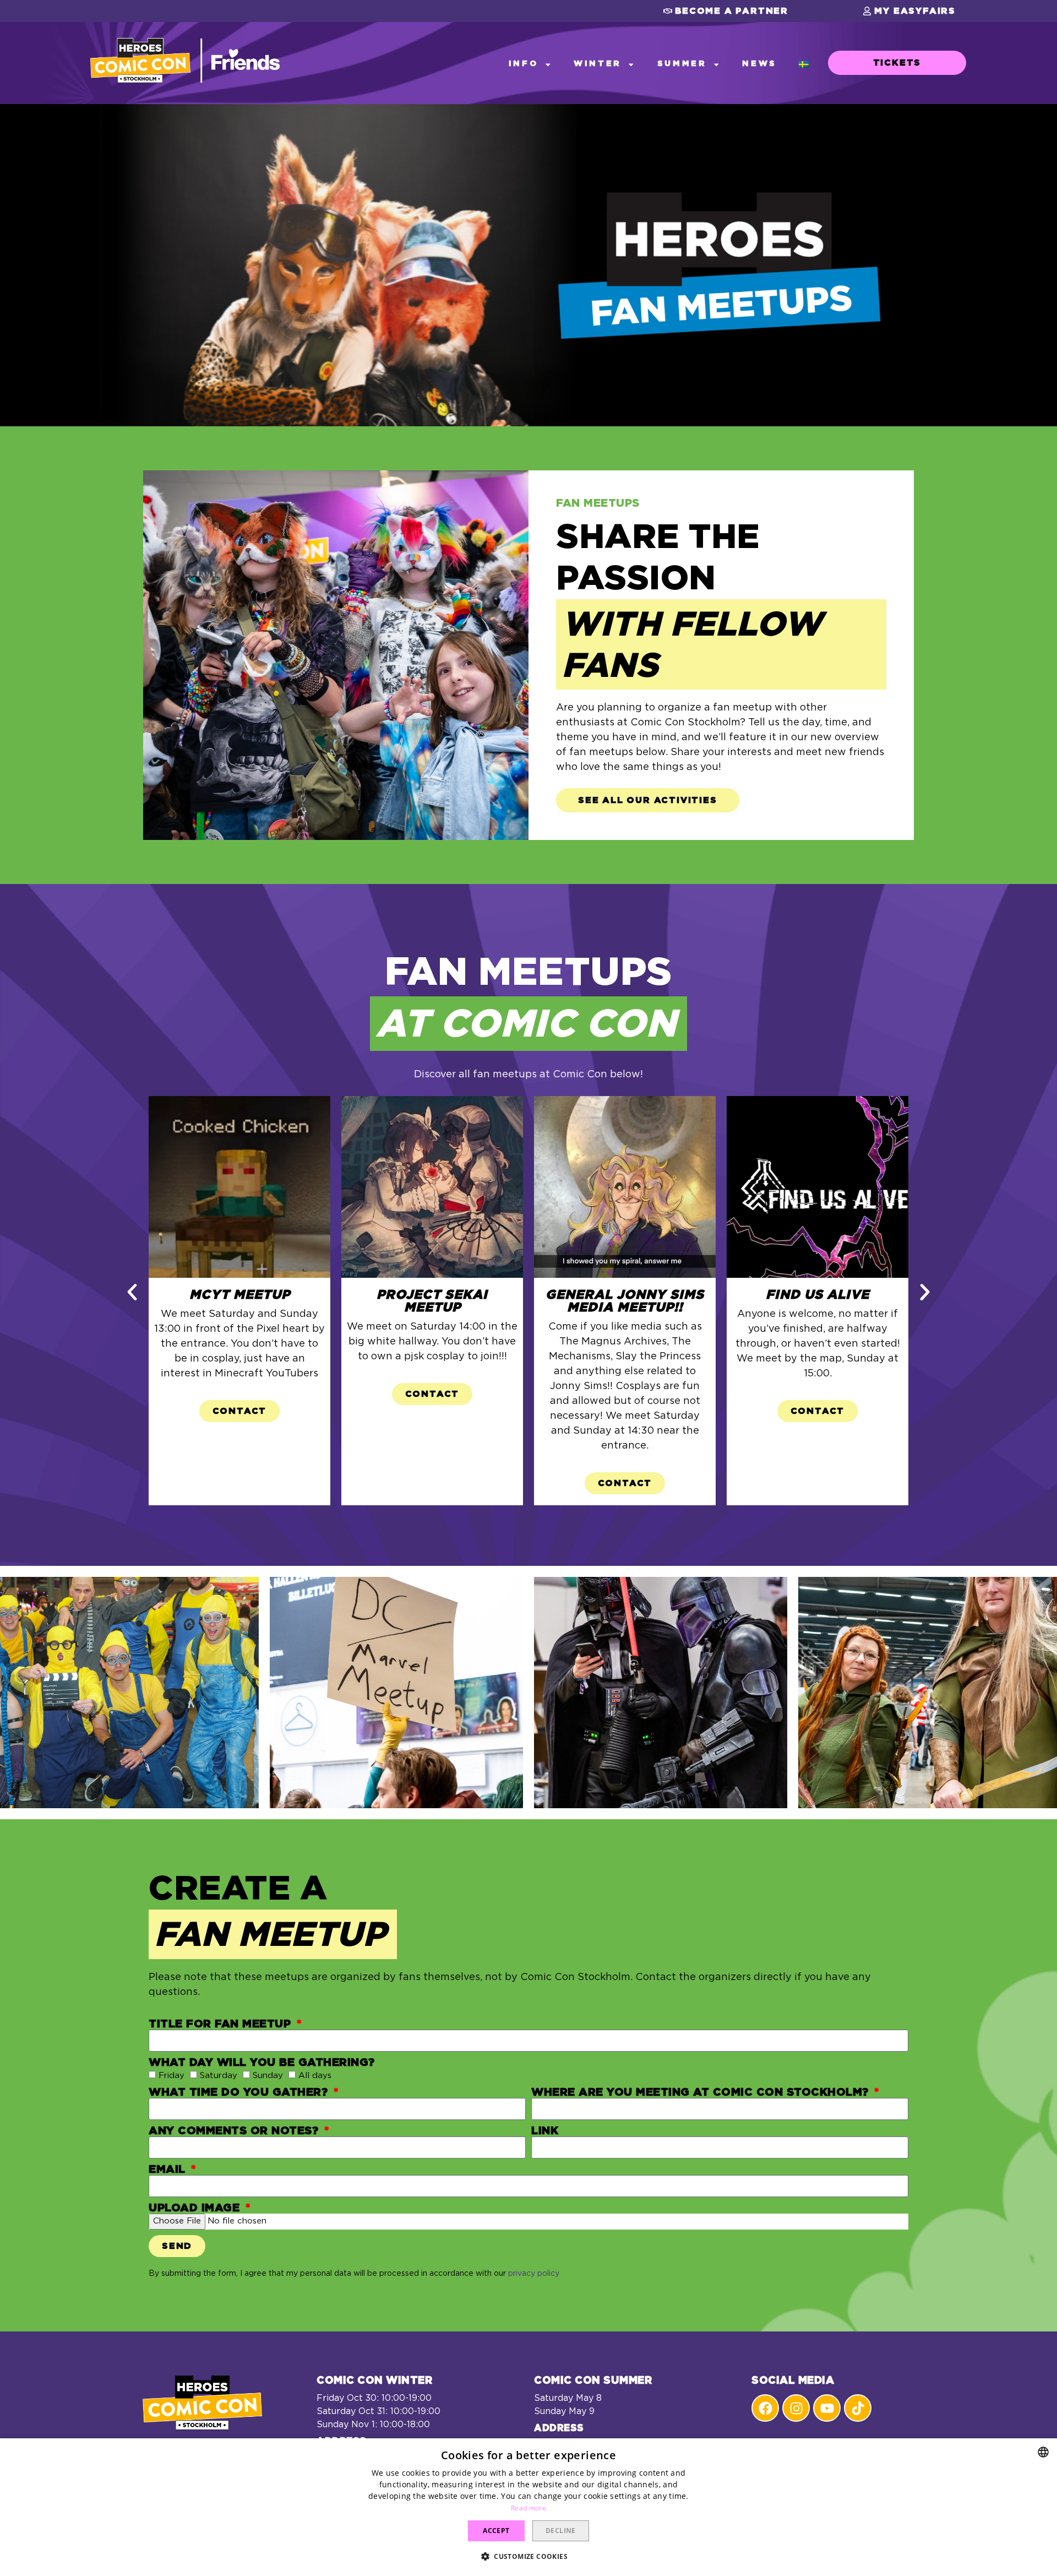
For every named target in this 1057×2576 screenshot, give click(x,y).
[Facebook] (765, 2408)
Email (169, 2170)
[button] (726, 11)
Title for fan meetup (222, 2024)
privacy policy (534, 2274)
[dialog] (528, 2507)
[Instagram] (796, 2408)
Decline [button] (561, 2531)
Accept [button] (496, 2531)
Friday (171, 2076)
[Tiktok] (858, 2408)
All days (315, 2076)
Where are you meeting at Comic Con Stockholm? (702, 2092)
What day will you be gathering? (262, 2063)
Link (545, 2131)
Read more (528, 2508)
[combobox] (1043, 2452)
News (759, 64)
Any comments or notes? (235, 2131)
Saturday (219, 2076)
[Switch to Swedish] (804, 64)
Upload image (196, 2208)
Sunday (268, 2076)
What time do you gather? (240, 2092)
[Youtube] (827, 2408)
